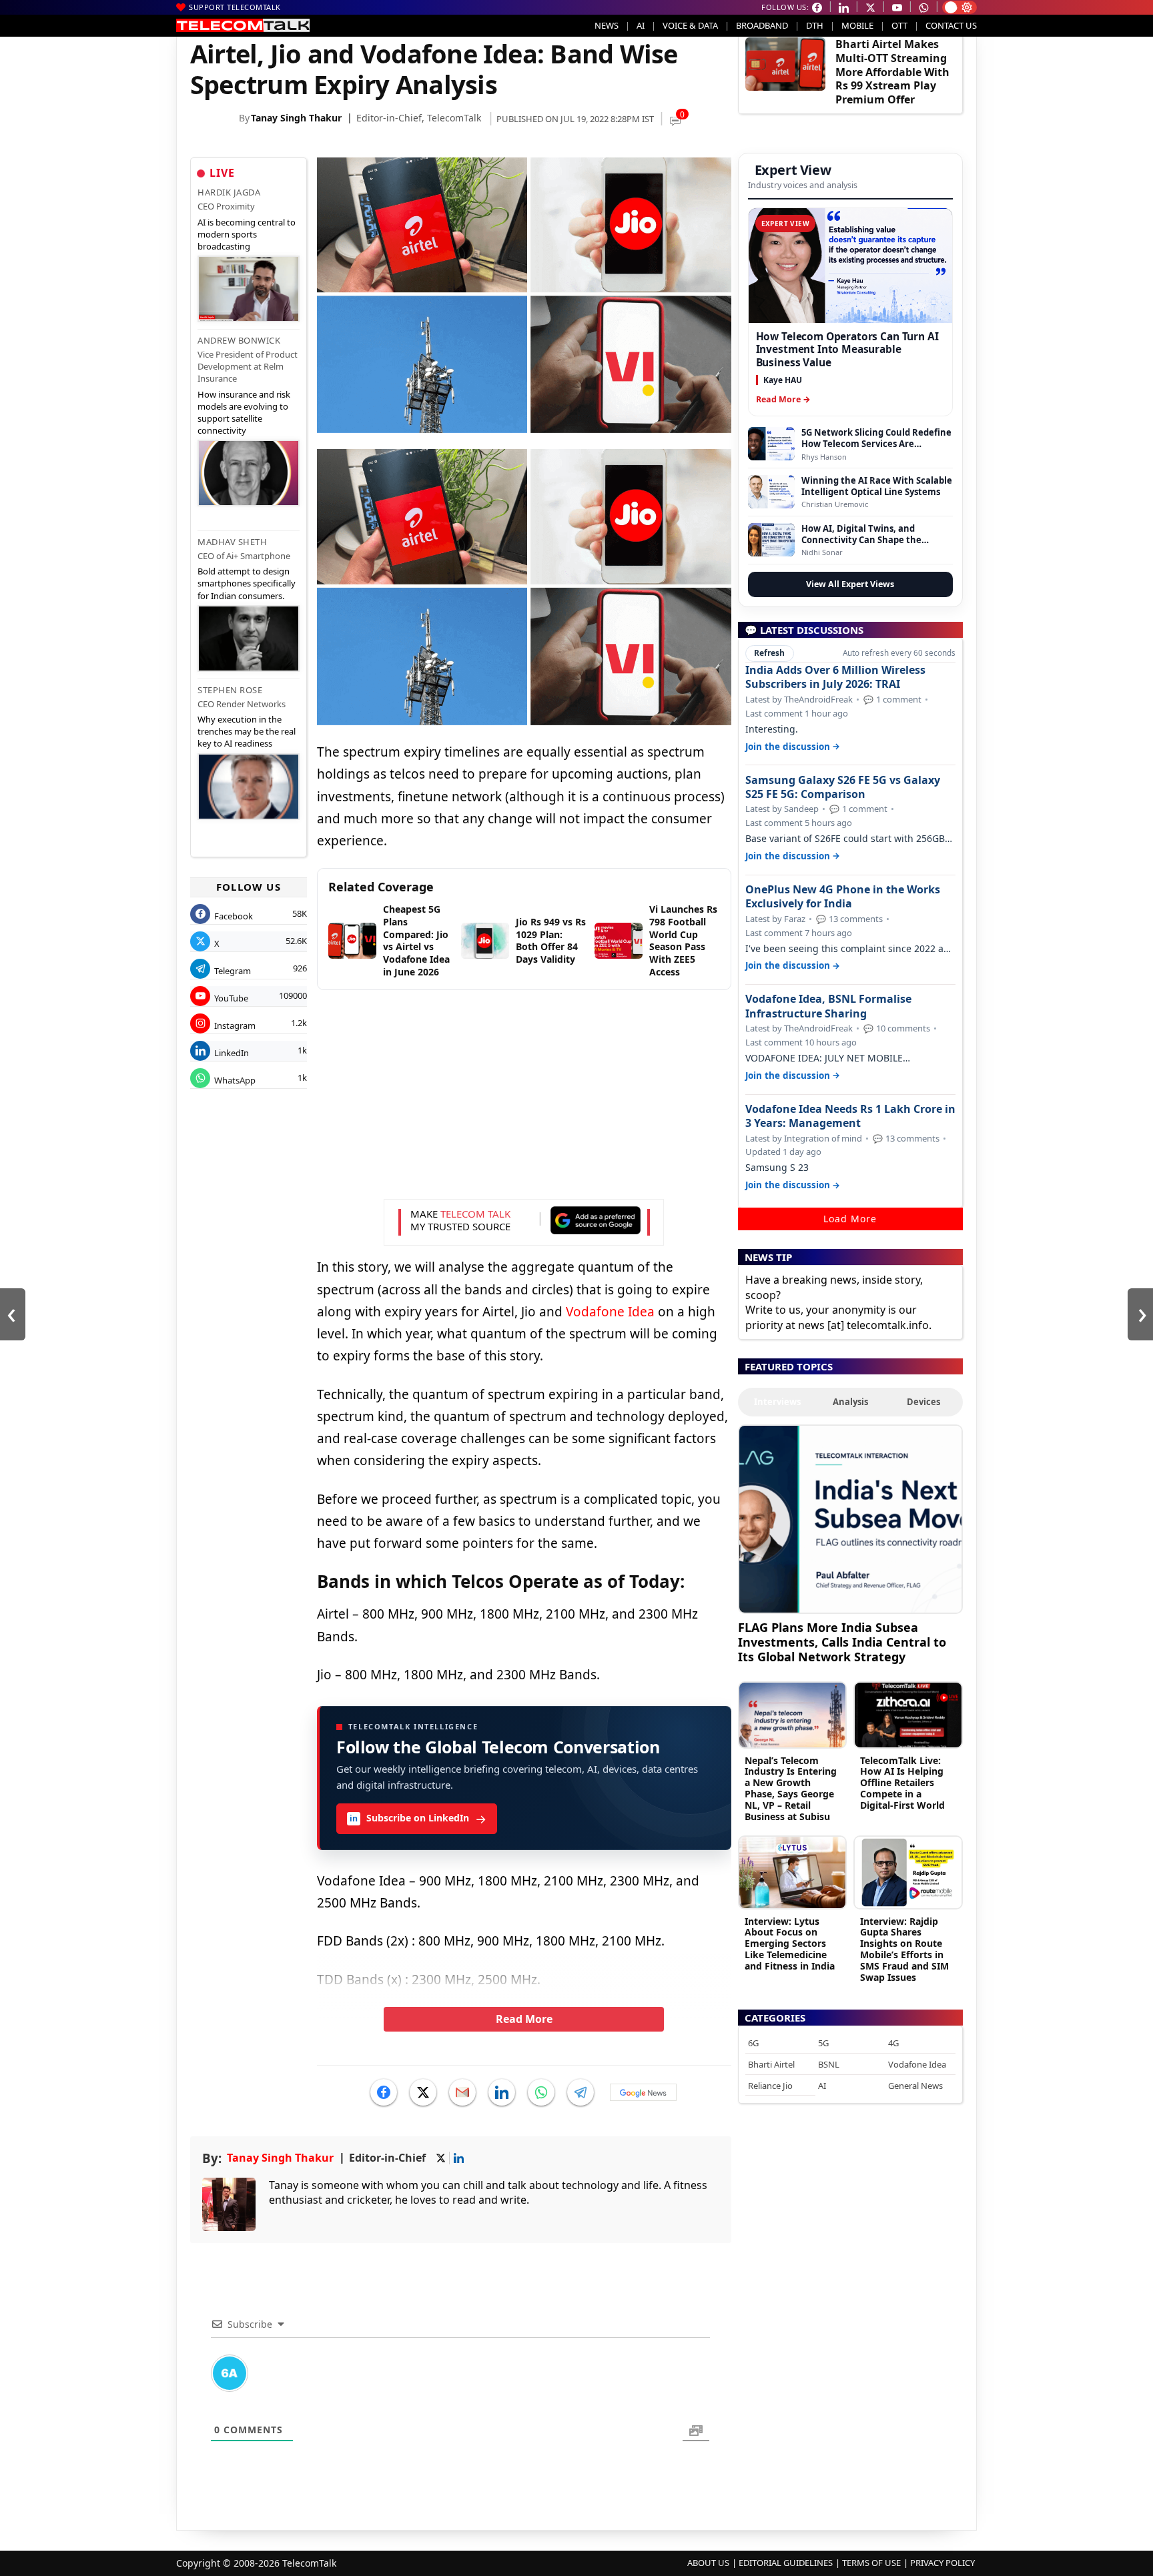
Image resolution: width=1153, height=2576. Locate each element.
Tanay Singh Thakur (296, 118)
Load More (850, 1219)
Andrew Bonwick (239, 340)
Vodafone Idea (610, 1312)
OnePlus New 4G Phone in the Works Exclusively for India (843, 897)
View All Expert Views (850, 584)
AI (641, 25)
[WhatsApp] (541, 2092)
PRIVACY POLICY (942, 2563)
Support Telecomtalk (235, 7)
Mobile (857, 25)
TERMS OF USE (871, 2563)
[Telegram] (581, 2092)
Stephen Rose (230, 690)
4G (893, 2043)
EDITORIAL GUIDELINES (786, 2563)
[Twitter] (423, 2092)
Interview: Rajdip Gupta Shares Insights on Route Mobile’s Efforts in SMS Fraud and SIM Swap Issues (904, 1949)
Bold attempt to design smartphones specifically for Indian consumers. (247, 583)
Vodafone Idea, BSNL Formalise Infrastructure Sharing (828, 1006)
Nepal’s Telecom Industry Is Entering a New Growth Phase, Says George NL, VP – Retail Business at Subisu (791, 1788)
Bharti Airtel (771, 2064)
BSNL (829, 2064)
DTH (815, 25)
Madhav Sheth (232, 542)
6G (753, 2043)
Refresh (769, 653)
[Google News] (643, 2092)
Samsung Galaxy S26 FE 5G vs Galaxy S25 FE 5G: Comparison (843, 787)
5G (823, 2043)
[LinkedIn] (502, 2092)
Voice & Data (690, 25)
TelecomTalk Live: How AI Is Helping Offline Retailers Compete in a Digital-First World (902, 1783)
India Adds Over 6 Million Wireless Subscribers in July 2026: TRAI (835, 677)
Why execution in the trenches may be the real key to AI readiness (247, 731)
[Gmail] (462, 2092)
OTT (899, 25)
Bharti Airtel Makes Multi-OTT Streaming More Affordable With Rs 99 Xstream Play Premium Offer (892, 72)
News (607, 25)
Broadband (762, 25)
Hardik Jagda (229, 192)
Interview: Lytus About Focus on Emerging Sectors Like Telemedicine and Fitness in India (790, 1944)
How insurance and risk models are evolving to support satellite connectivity (244, 413)
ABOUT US (708, 2563)
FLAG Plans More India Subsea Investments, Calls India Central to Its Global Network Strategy (842, 1642)
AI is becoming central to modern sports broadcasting (247, 234)
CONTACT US (951, 25)
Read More (524, 2019)
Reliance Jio (770, 2086)
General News (915, 2086)
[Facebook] (384, 2092)
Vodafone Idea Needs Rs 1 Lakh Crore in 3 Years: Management (850, 1116)
